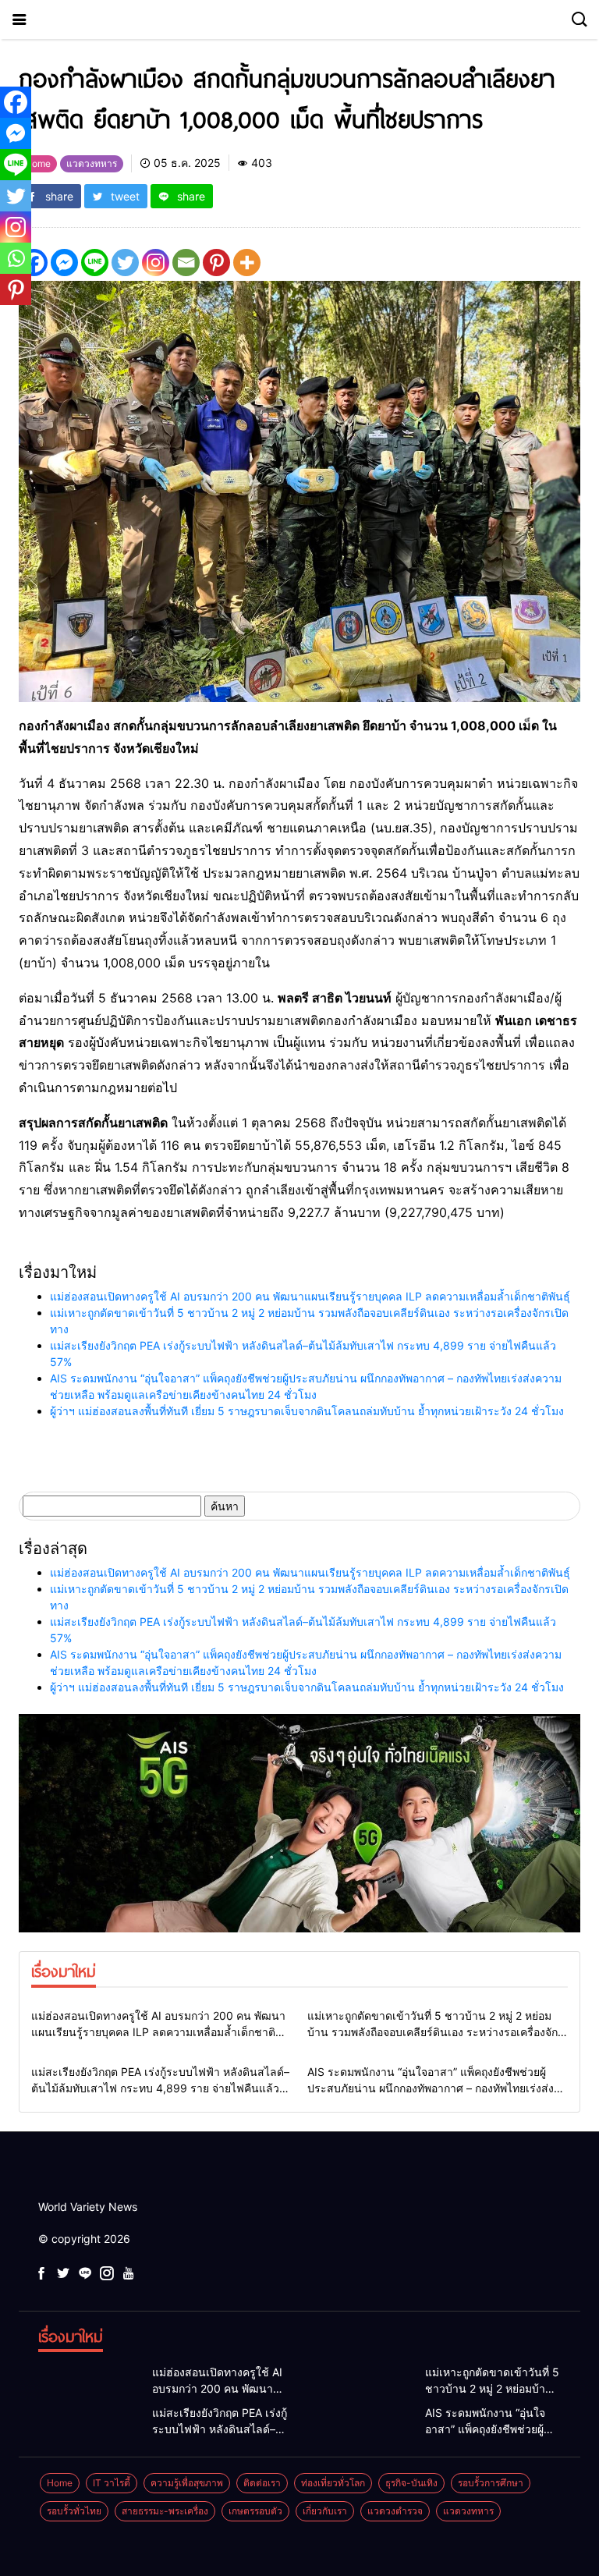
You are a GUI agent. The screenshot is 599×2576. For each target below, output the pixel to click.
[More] (247, 263)
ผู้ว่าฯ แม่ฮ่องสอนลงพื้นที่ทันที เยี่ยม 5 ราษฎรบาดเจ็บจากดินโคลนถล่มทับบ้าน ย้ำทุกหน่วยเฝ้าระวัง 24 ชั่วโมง (307, 1411)
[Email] (186, 263)
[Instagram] (156, 263)
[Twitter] (125, 263)
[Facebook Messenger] (64, 263)
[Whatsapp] (16, 258)
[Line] (95, 263)
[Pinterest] (216, 263)
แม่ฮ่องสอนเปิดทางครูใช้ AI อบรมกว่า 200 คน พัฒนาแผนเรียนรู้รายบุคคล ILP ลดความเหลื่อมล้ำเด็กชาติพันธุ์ (310, 1296)
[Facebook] (16, 102)
